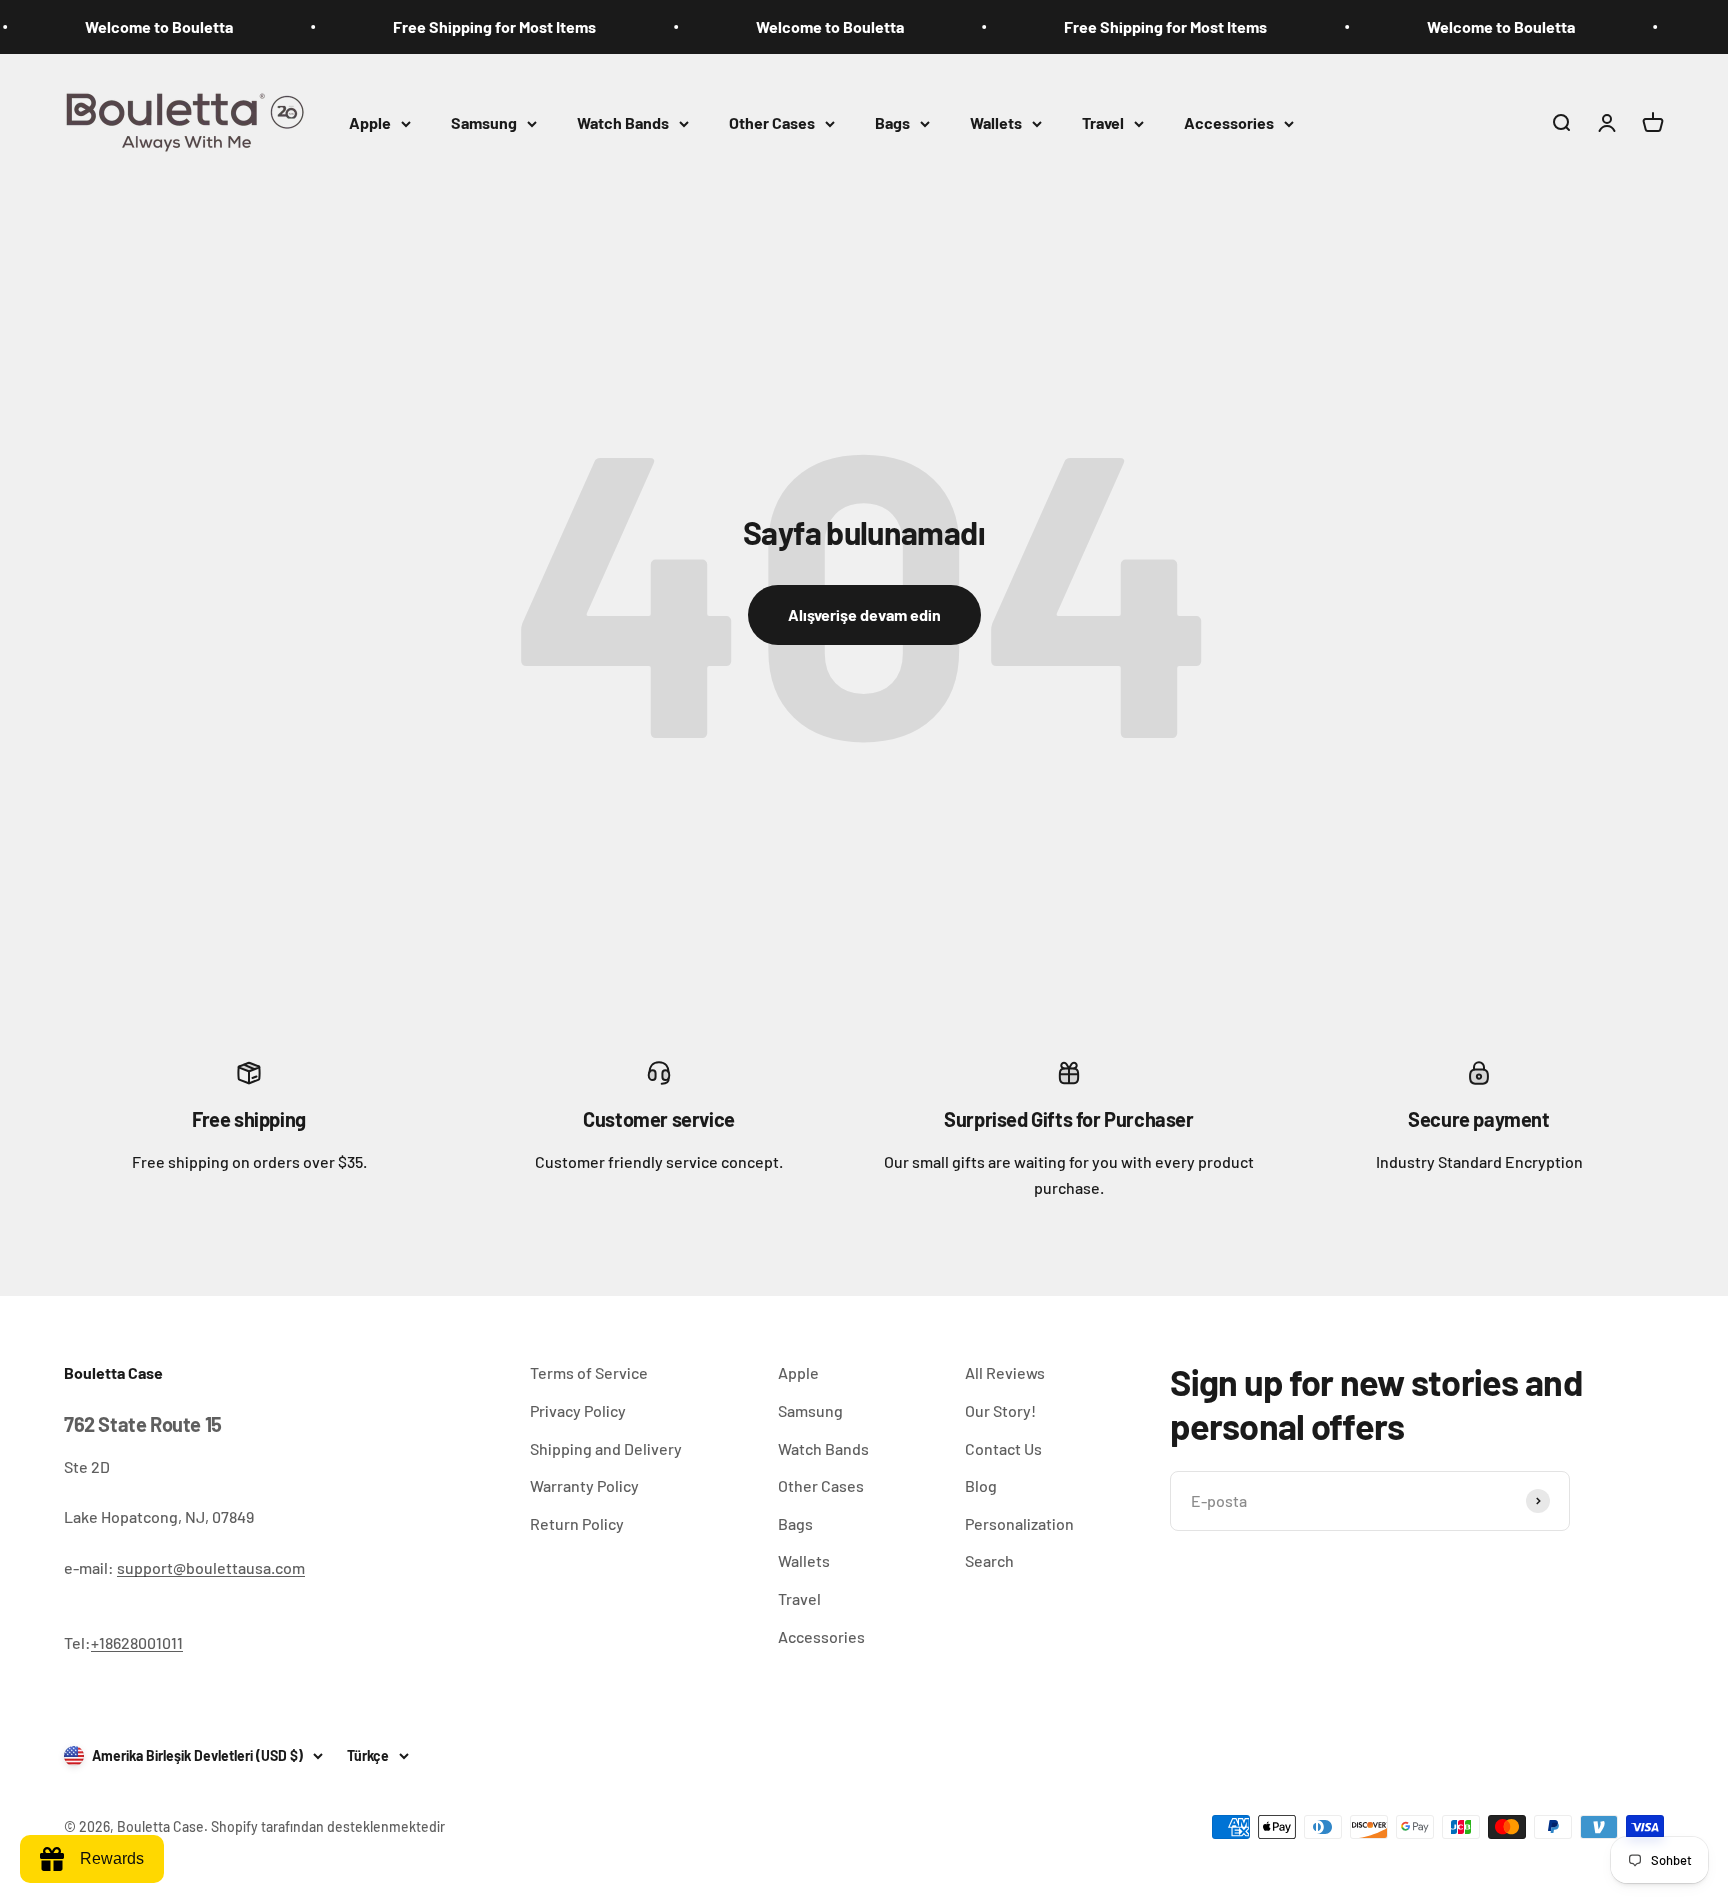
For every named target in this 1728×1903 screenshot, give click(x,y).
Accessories (1229, 122)
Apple (370, 122)
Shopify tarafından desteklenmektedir (328, 1826)
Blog (981, 1485)
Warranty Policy (584, 1485)
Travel (1103, 122)
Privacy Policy (578, 1410)
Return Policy (577, 1523)
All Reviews (1005, 1372)
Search (989, 1560)
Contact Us (1003, 1448)
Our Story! (1000, 1410)
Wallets (996, 122)
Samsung (484, 122)
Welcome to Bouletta (128, 26)
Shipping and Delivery (606, 1448)
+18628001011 (137, 1642)
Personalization (1019, 1523)
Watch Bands (623, 122)
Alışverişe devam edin (864, 614)
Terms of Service (589, 1372)
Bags (892, 122)
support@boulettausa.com (211, 1567)
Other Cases (772, 122)
